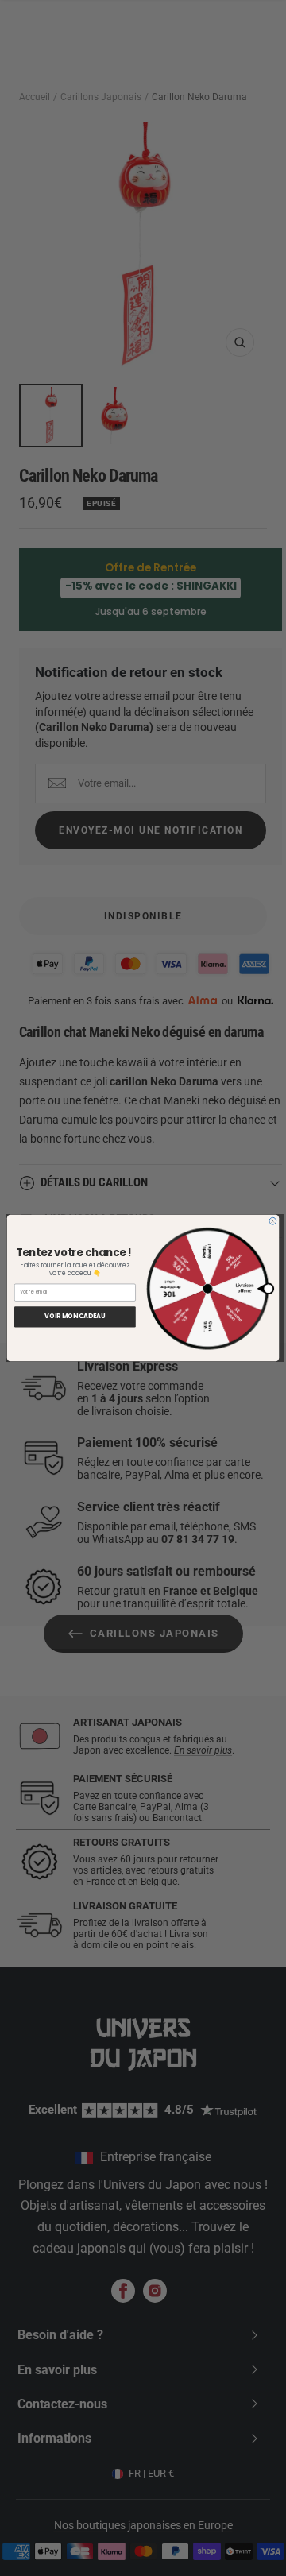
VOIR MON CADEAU (75, 1317)
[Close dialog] (273, 1221)
